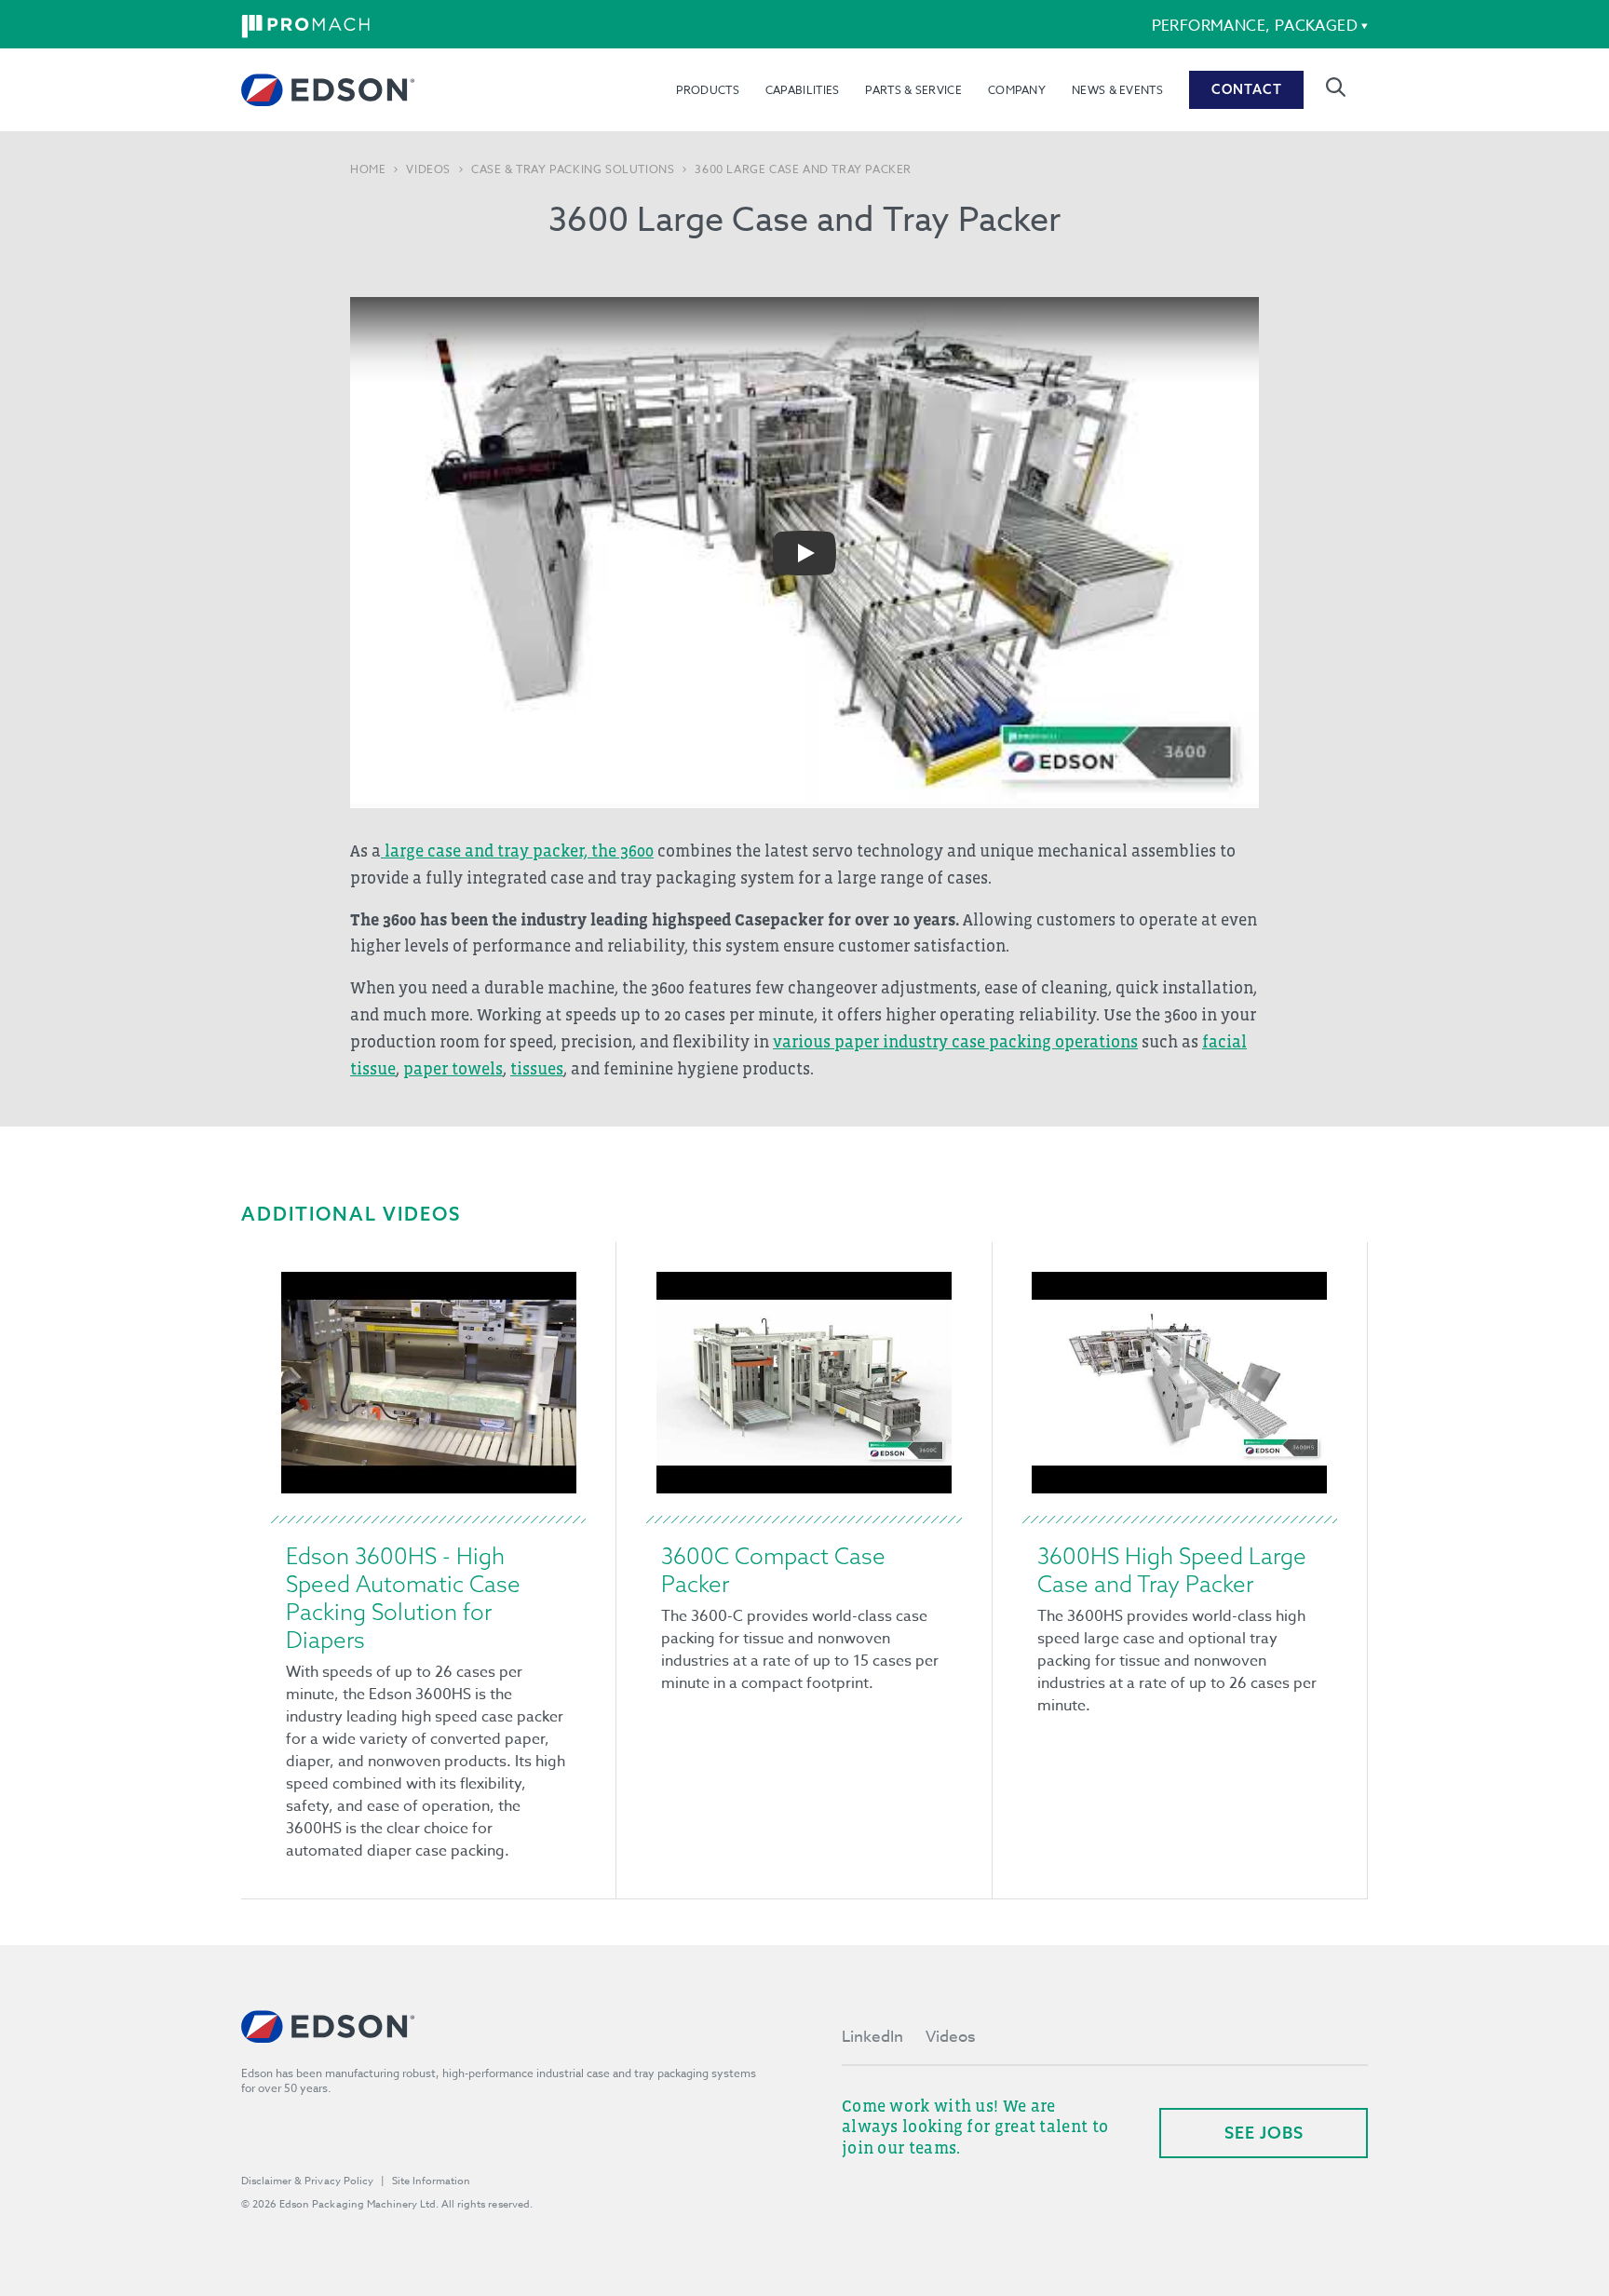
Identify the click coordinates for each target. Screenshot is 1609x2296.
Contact (1247, 89)
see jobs (1264, 2133)
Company (1017, 90)
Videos (428, 169)
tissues (537, 1069)
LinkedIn (872, 2037)
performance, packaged (1255, 26)
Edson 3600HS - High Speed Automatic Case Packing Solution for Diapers (403, 1598)
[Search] (1336, 87)
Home (368, 169)
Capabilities (803, 90)
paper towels (453, 1069)
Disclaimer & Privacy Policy (307, 2181)
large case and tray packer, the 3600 (517, 851)
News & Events (1117, 90)
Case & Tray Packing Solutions (573, 169)
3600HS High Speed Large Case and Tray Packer (1172, 1570)
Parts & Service (913, 90)
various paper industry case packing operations (955, 1042)
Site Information (431, 2181)
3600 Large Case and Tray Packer (803, 169)
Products (707, 90)
